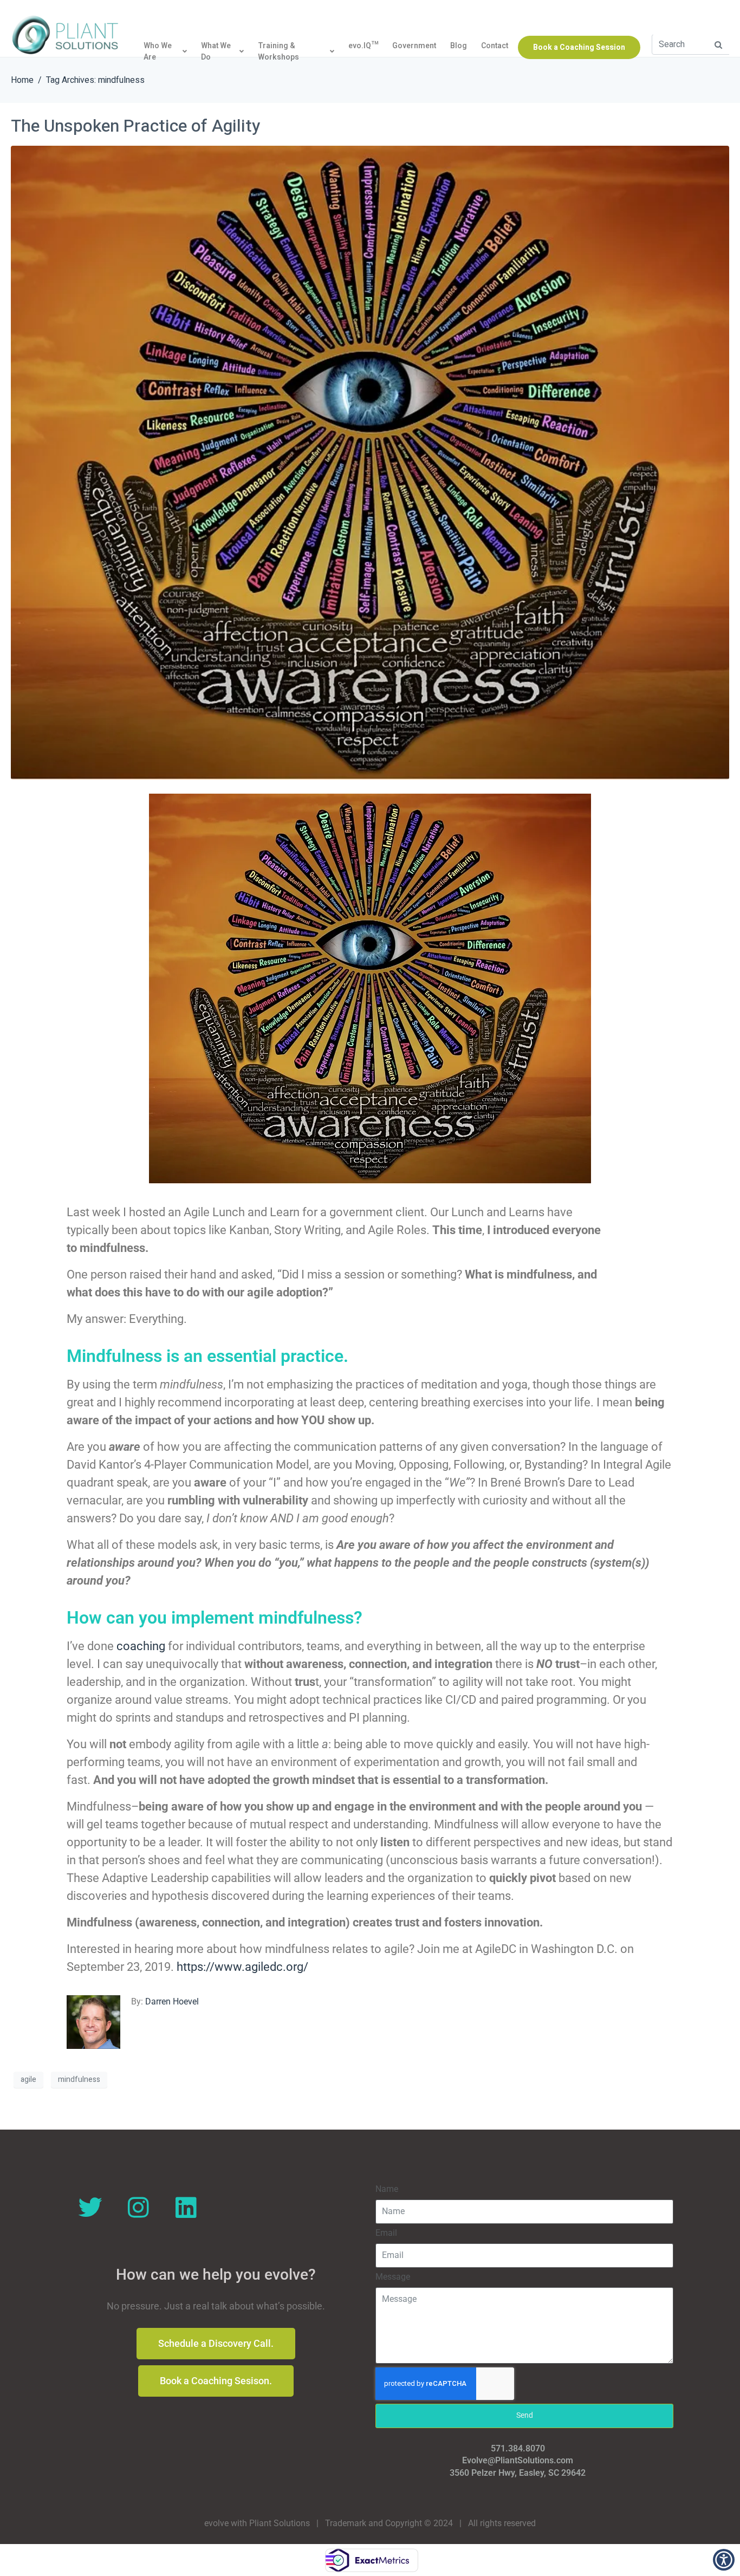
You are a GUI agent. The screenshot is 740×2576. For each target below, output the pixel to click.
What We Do (216, 52)
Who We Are (158, 52)
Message (393, 2277)
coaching (142, 1646)
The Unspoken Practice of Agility (135, 126)
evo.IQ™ (363, 46)
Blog (459, 46)
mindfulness (79, 2079)
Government (414, 46)
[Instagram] (138, 2208)
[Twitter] (90, 2208)
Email (386, 2233)
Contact (495, 46)
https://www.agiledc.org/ (241, 1967)
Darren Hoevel (172, 2001)
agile (28, 2079)
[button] (718, 45)
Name (387, 2189)
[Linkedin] (186, 2208)
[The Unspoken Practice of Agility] (370, 462)
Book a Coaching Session (579, 48)
